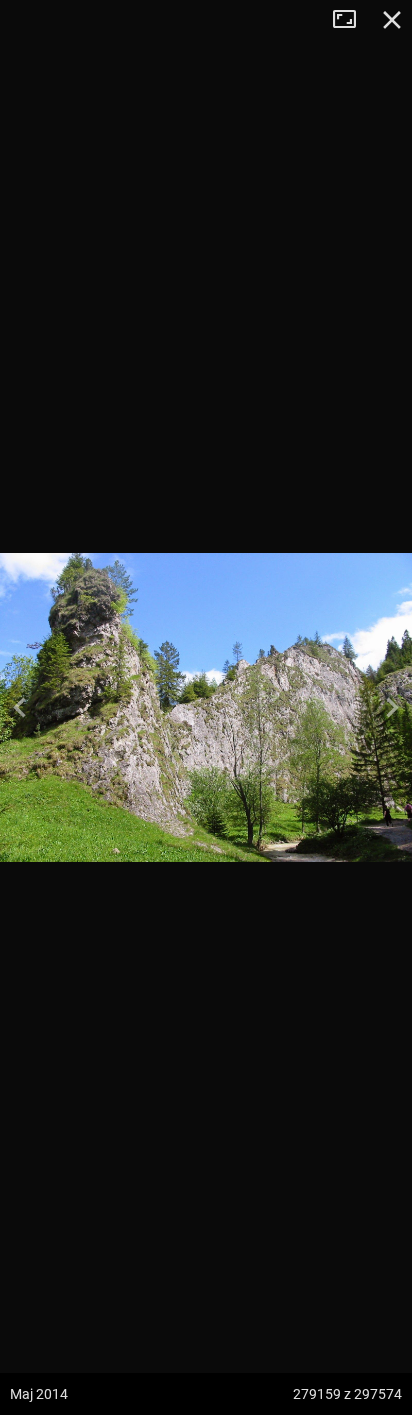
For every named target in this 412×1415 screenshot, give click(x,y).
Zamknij (392, 20)
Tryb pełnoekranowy (352, 20)
